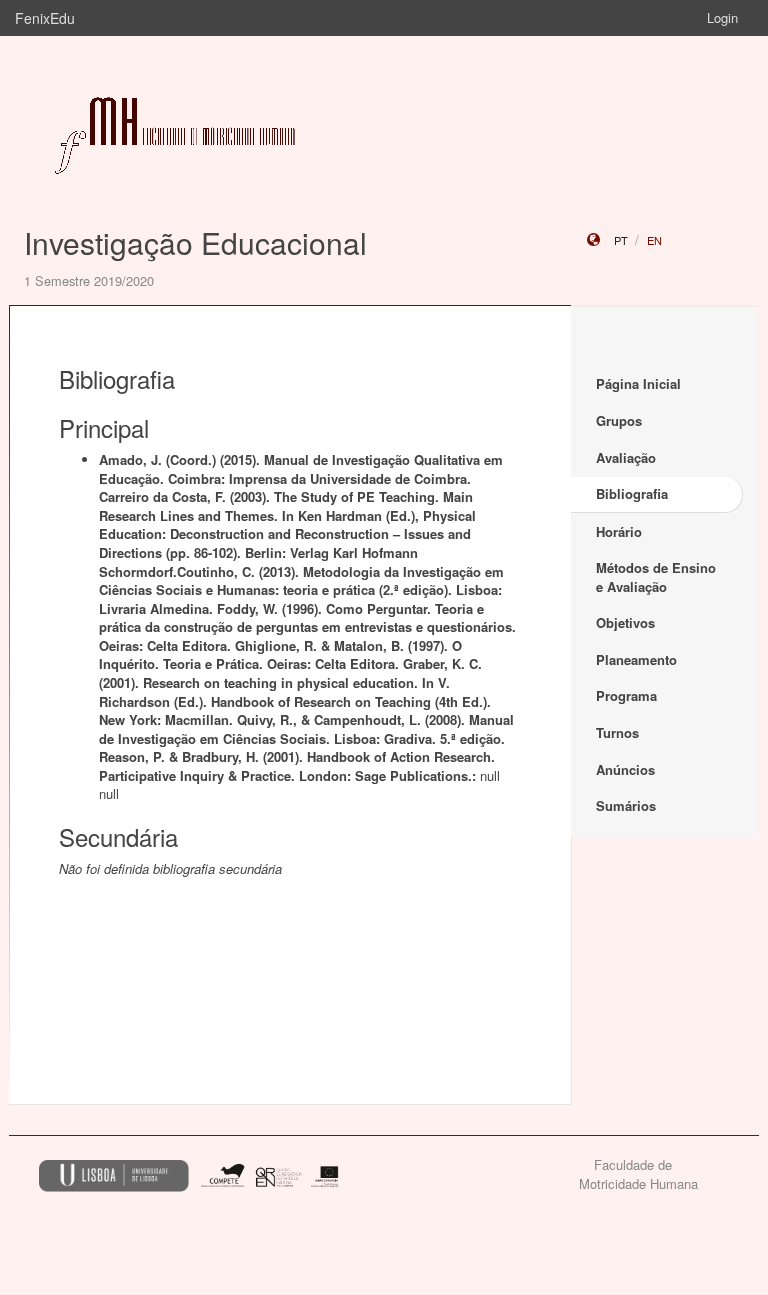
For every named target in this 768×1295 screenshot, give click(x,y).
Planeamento (636, 659)
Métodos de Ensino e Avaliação (656, 577)
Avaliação (626, 457)
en (654, 240)
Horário (619, 531)
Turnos (617, 732)
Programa (626, 695)
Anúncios (625, 769)
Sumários (626, 805)
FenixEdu (45, 18)
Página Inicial (638, 383)
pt (621, 240)
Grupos (619, 420)
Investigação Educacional (195, 242)
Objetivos (625, 622)
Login (722, 17)
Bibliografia (632, 493)
